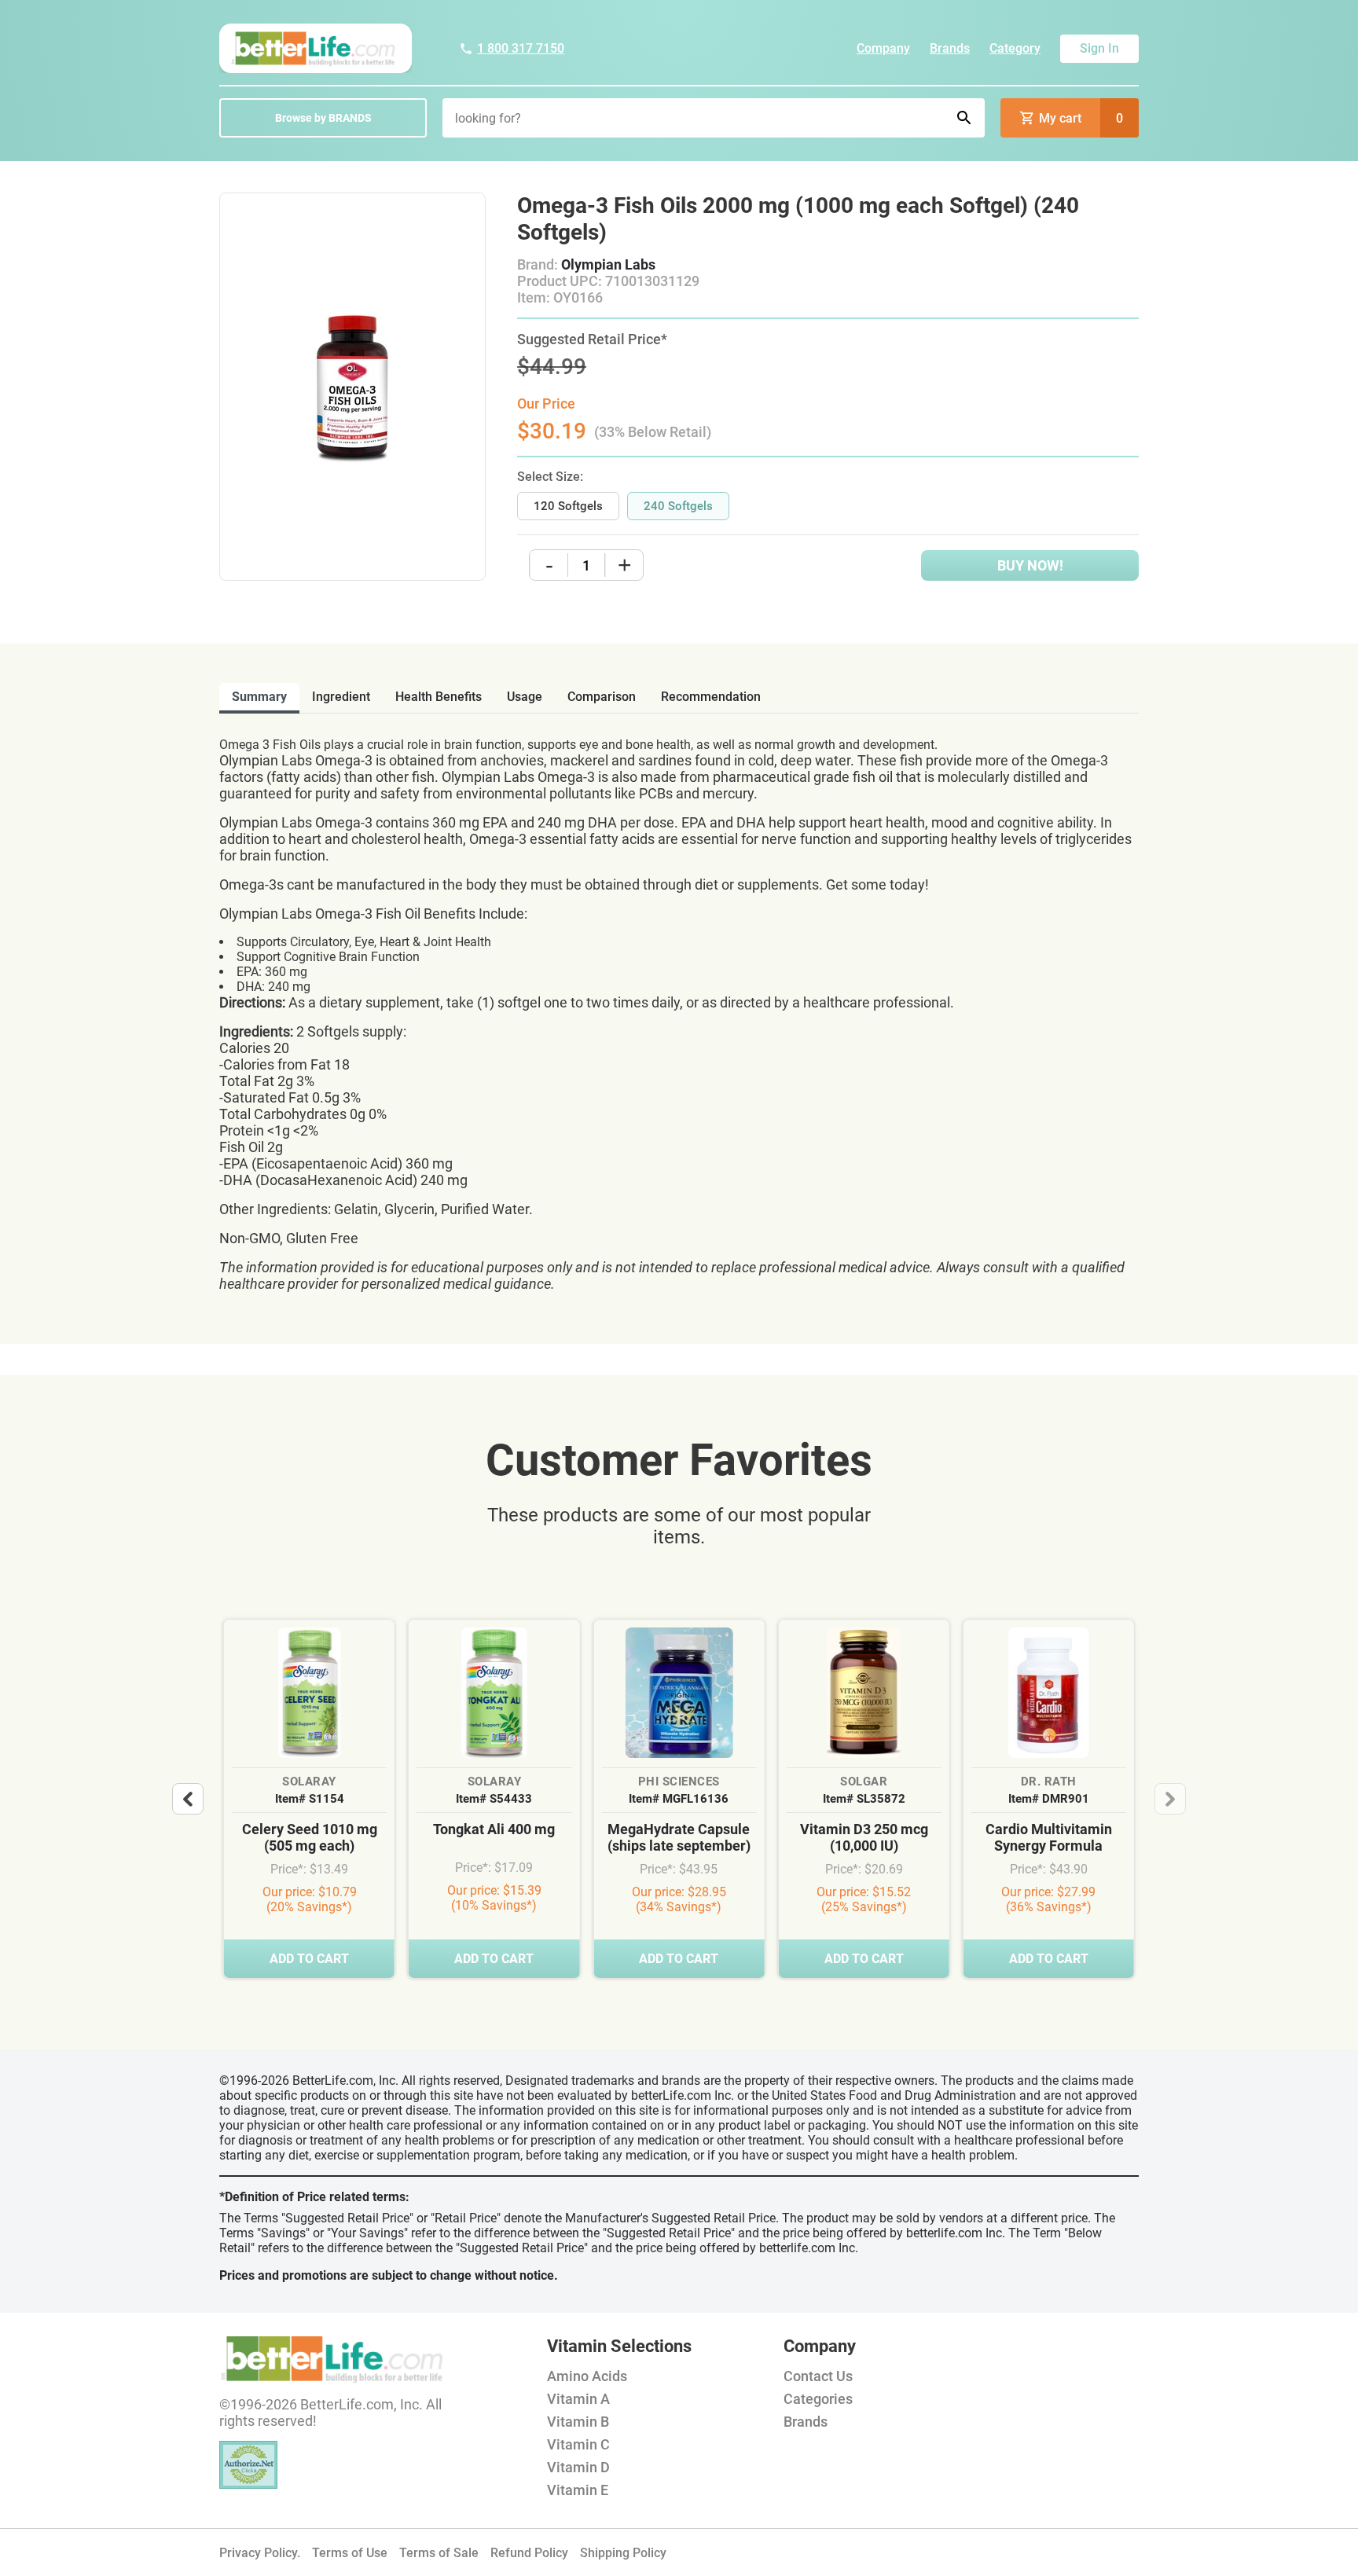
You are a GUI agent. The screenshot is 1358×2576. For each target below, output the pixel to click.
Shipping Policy (623, 2553)
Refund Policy (529, 2553)
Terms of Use (350, 2553)
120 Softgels (568, 506)
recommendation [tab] (711, 697)
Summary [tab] (259, 697)
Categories (818, 2399)
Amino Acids (587, 2376)
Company (883, 48)
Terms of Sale (439, 2553)
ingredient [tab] (341, 697)
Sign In (1099, 48)
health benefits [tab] (439, 697)
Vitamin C (578, 2444)
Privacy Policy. (260, 2553)
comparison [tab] (602, 697)
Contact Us (818, 2376)
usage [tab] (525, 697)
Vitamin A (578, 2399)
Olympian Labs (608, 264)
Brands (950, 48)
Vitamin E (578, 2490)
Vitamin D (578, 2467)
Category (1015, 48)
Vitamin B (578, 2422)
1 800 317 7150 (521, 48)
